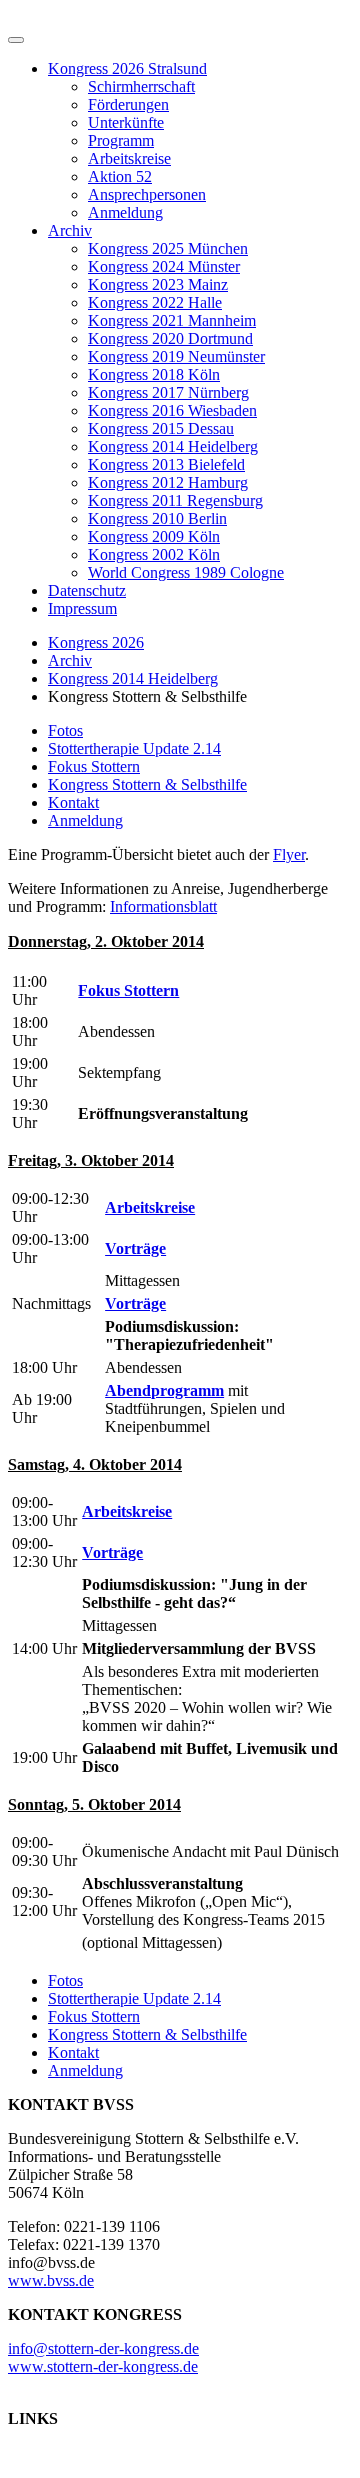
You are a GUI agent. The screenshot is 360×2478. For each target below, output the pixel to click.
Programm (121, 140)
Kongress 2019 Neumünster (176, 356)
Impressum (82, 608)
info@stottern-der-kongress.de (103, 2348)
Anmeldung (125, 212)
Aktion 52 (120, 176)
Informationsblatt (163, 906)
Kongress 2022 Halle (155, 302)
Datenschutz (87, 590)
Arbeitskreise (129, 158)
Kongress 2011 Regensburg (175, 500)
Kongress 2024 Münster (164, 266)
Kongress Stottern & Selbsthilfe (147, 784)
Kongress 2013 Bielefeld (166, 464)
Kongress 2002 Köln (154, 554)
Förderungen (128, 104)
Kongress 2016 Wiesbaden (172, 410)
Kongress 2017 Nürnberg (168, 392)
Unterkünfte (126, 122)
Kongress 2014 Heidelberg (173, 446)
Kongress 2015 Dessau (161, 428)
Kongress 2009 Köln (154, 536)
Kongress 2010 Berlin (157, 518)
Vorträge (135, 1248)
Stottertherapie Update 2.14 (134, 748)
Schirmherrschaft (141, 86)
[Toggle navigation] (16, 40)
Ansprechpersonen (147, 194)
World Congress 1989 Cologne (186, 572)
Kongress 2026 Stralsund (127, 68)
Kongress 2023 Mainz (158, 284)
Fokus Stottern (94, 766)
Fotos (65, 730)
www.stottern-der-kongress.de (103, 2366)
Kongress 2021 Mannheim (172, 320)
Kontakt (73, 802)
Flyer (289, 854)
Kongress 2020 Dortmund (170, 338)
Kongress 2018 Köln (154, 374)
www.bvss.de (51, 2280)
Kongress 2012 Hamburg (168, 482)
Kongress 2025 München (168, 248)
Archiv (70, 230)
